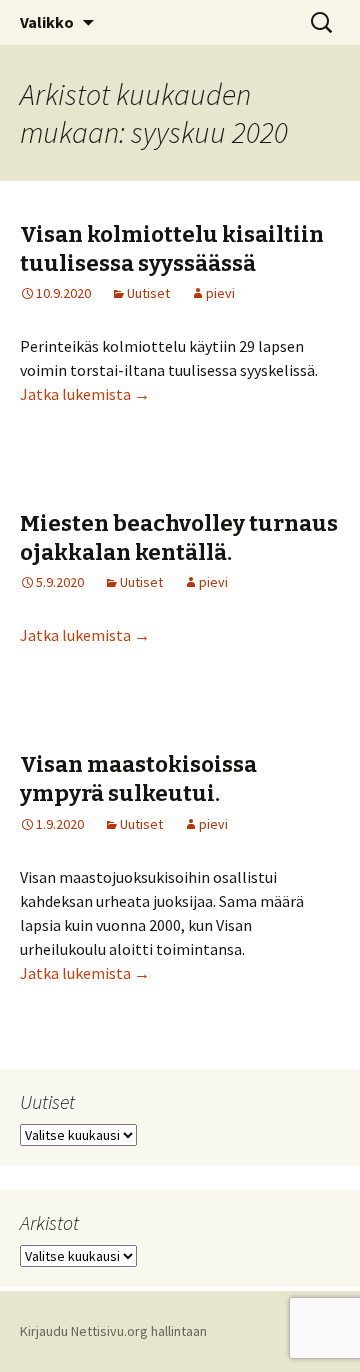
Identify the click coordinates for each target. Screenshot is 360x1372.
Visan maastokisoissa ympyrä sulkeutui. (138, 779)
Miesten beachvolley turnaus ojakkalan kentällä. (179, 538)
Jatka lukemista (85, 394)
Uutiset (148, 293)
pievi (220, 293)
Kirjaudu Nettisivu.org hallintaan (113, 1331)
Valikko (47, 22)
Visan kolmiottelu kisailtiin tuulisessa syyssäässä (172, 249)
